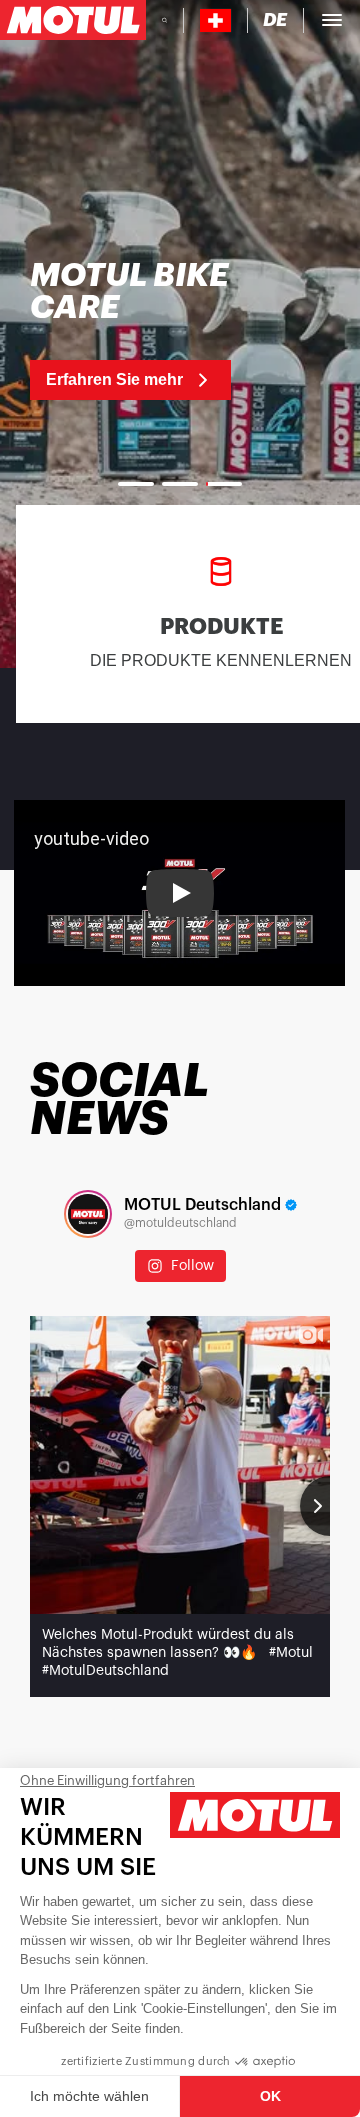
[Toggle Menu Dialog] (332, 20)
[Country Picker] (215, 20)
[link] (147, 330)
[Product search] (164, 20)
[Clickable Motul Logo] (73, 20)
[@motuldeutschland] (88, 1214)
